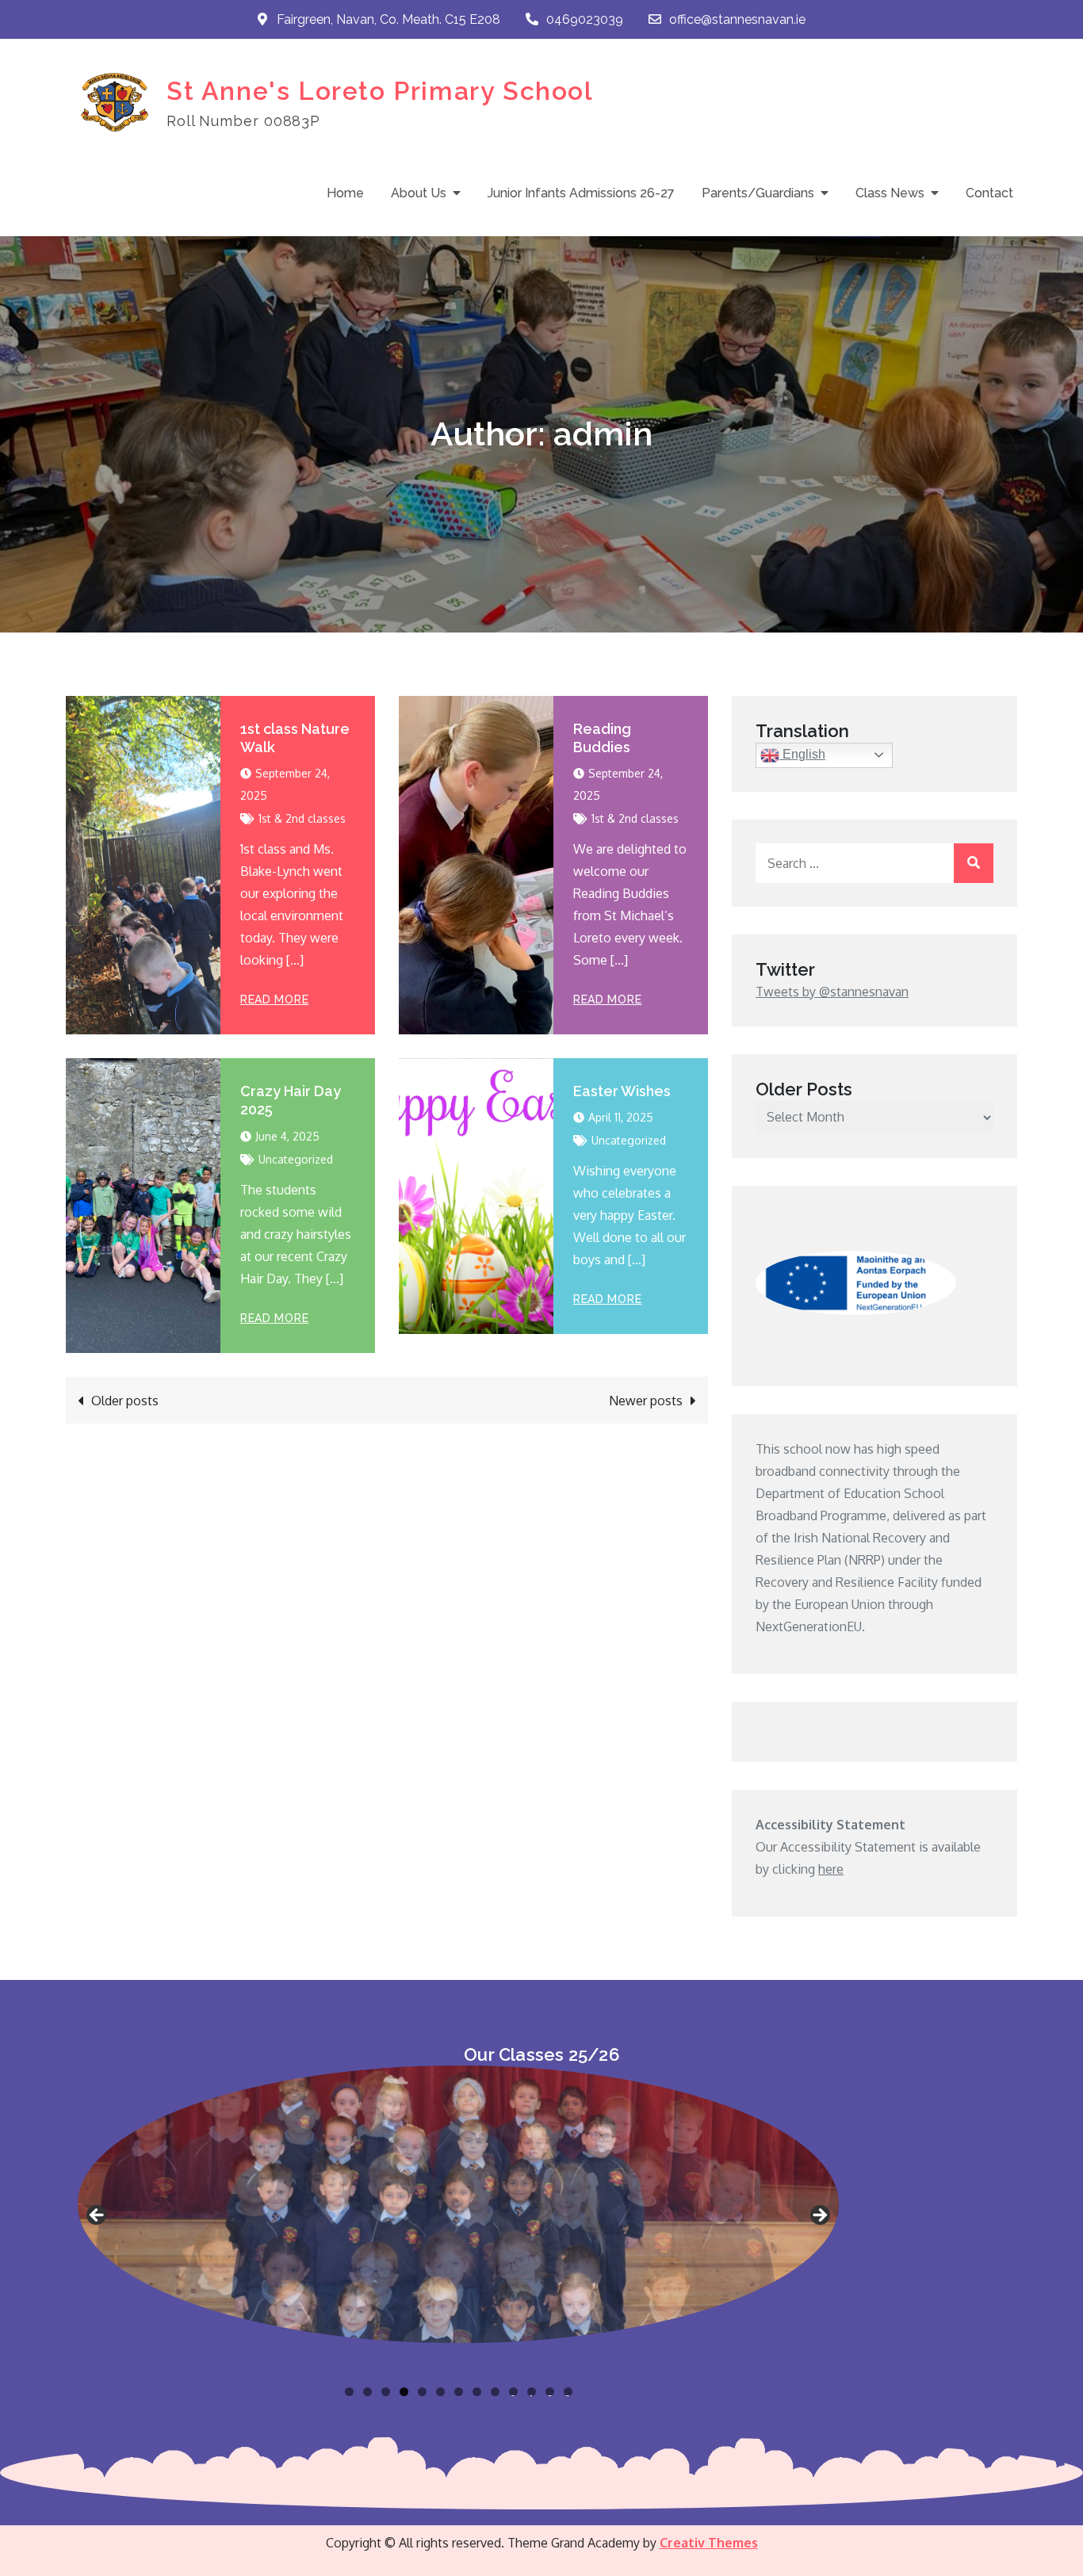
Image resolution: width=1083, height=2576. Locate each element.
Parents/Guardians (758, 193)
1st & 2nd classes (302, 818)
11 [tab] (533, 2392)
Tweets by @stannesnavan (832, 992)
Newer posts (646, 1401)
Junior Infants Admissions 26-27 (581, 193)
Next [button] (819, 2216)
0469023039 (585, 19)
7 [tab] (459, 2392)
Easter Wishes (622, 1091)
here (831, 1869)
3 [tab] (386, 2392)
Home (345, 193)
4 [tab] (404, 2392)
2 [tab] (367, 2392)
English (802, 754)
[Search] (974, 863)
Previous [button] (98, 2216)
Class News (890, 193)
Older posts (125, 1401)
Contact (989, 193)
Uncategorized (296, 1159)
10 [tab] (513, 2392)
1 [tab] (349, 2392)
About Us (419, 193)
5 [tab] (422, 2392)
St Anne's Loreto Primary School (380, 91)
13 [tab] (568, 2392)
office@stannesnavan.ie (737, 19)
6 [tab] (440, 2392)
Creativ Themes (709, 2543)
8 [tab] (477, 2392)
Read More (274, 999)
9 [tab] (495, 2392)
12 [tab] (550, 2392)
